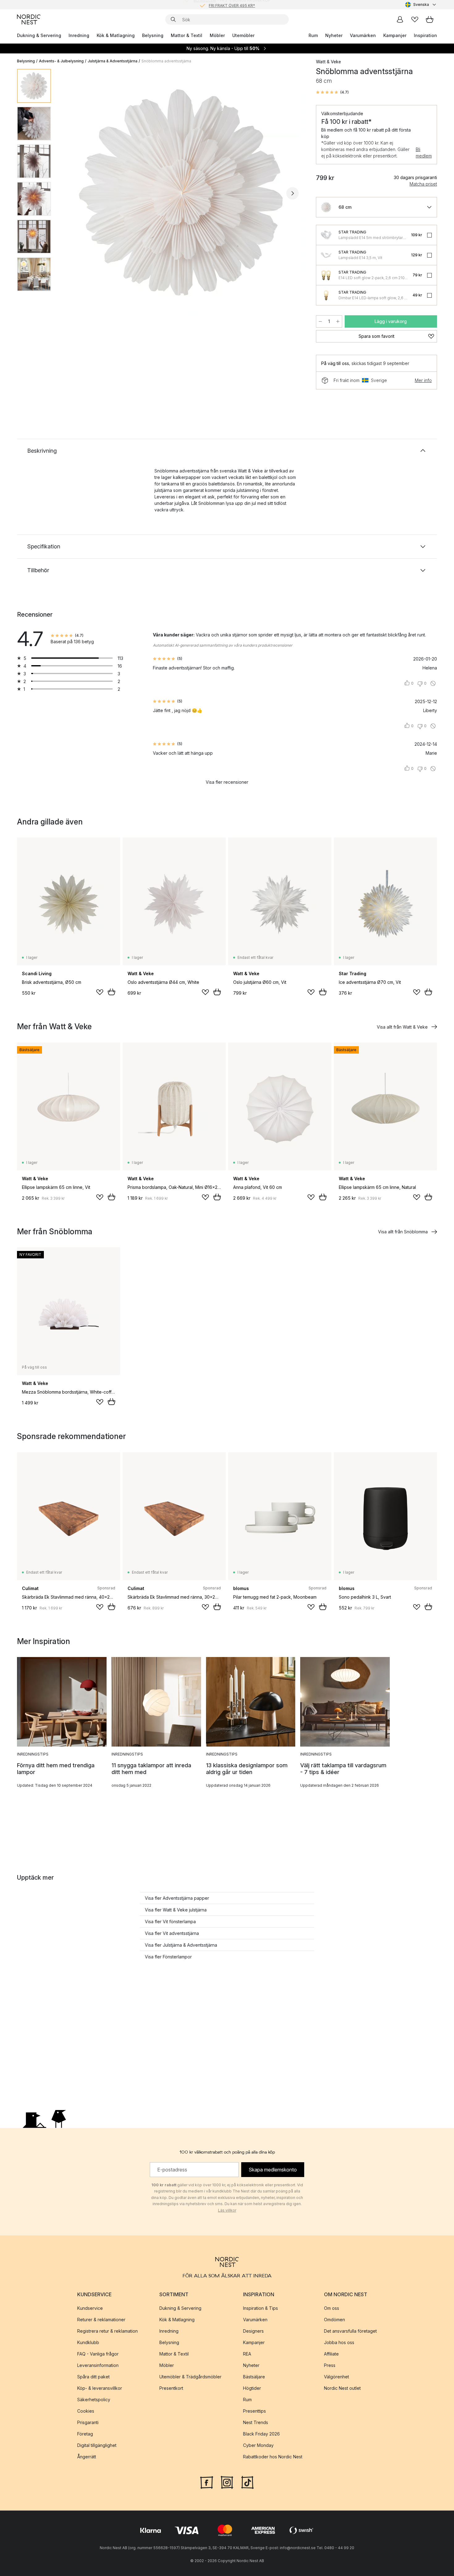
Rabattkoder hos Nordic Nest (273, 2457)
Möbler (217, 35)
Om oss (332, 2308)
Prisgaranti (88, 2422)
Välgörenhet (336, 2377)
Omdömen (334, 2320)
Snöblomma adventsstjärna (166, 61)
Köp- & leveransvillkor (100, 2388)
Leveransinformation (98, 2365)
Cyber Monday (258, 2445)
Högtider (252, 2388)
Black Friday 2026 (261, 2434)
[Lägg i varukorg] (111, 992)
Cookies (86, 2411)
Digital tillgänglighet (97, 2445)
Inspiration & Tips (261, 2308)
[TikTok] (247, 2482)
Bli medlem (424, 153)
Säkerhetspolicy (94, 2400)
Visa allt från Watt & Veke (402, 1027)
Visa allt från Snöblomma (403, 1232)
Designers (253, 2331)
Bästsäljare (254, 2377)
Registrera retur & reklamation (107, 2331)
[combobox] (421, 5)
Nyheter (334, 35)
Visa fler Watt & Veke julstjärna (176, 1910)
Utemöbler (243, 35)
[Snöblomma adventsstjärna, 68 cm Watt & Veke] (182, 192)
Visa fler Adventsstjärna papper (177, 1898)
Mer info (423, 380)
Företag (85, 2434)
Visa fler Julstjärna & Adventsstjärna (181, 1945)
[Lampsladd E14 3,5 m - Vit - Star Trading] (326, 255)
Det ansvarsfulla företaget (350, 2331)
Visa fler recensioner (227, 782)
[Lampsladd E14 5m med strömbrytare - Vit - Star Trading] (326, 235)
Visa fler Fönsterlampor (168, 1957)
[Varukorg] (430, 19)
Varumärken (363, 35)
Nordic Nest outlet (342, 2388)
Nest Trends (256, 2422)
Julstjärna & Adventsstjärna (113, 61)
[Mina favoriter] (415, 19)
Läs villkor (227, 2210)
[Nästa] (292, 193)
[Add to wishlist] (100, 992)
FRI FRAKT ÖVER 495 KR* (232, 4)
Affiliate (331, 2354)
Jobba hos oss (339, 2342)
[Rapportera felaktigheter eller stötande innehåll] (433, 683)
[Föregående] (72, 193)
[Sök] (173, 19)
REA (247, 2354)
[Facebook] (207, 2482)
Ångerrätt (87, 2457)
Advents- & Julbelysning (61, 61)
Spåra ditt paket (93, 2377)
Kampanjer (395, 35)
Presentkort (171, 2388)
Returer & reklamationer (101, 2320)
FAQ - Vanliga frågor (98, 2354)
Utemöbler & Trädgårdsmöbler (190, 2377)
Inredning (79, 35)
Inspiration (425, 35)
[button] (332, 92)
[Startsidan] (29, 19)
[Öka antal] (338, 321)
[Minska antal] (320, 321)
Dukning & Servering (39, 35)
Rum (313, 35)
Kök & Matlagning (116, 35)
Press (330, 2365)
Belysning (153, 35)
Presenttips (254, 2411)
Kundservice (90, 2308)
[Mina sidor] (400, 19)
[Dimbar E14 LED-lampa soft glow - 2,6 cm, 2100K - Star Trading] (326, 295)
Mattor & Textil (187, 35)
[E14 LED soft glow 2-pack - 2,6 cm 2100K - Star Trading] (326, 275)
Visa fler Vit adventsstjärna (172, 1933)
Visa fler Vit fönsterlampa (170, 1922)
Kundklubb (88, 2342)
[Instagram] (227, 2482)
